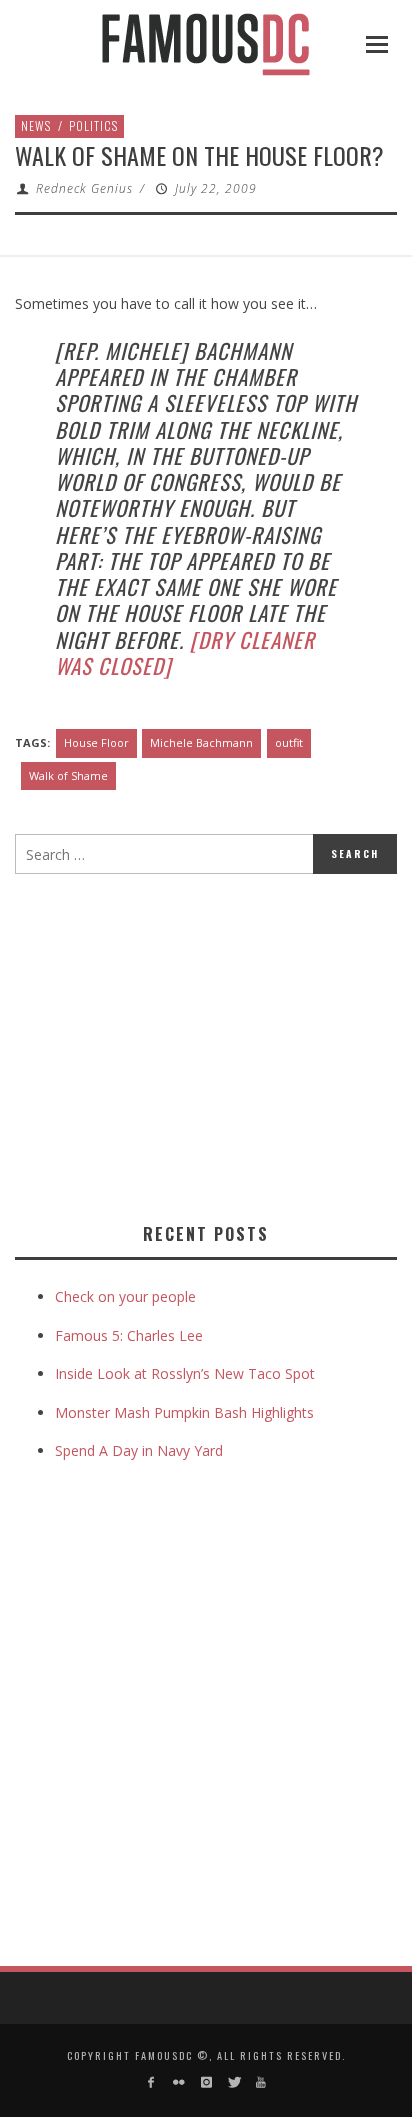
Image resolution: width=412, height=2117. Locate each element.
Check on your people (127, 1296)
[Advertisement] (183, 1044)
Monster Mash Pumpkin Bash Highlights (184, 1412)
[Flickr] (178, 2082)
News (36, 125)
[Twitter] (233, 2082)
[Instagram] (205, 2082)
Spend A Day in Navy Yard (139, 1450)
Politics (93, 125)
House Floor (96, 742)
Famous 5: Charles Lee (129, 1335)
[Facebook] (151, 2082)
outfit (289, 742)
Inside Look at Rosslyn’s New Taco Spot (185, 1373)
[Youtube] (260, 2082)
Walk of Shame (68, 775)
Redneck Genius (84, 188)
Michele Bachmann (201, 742)
